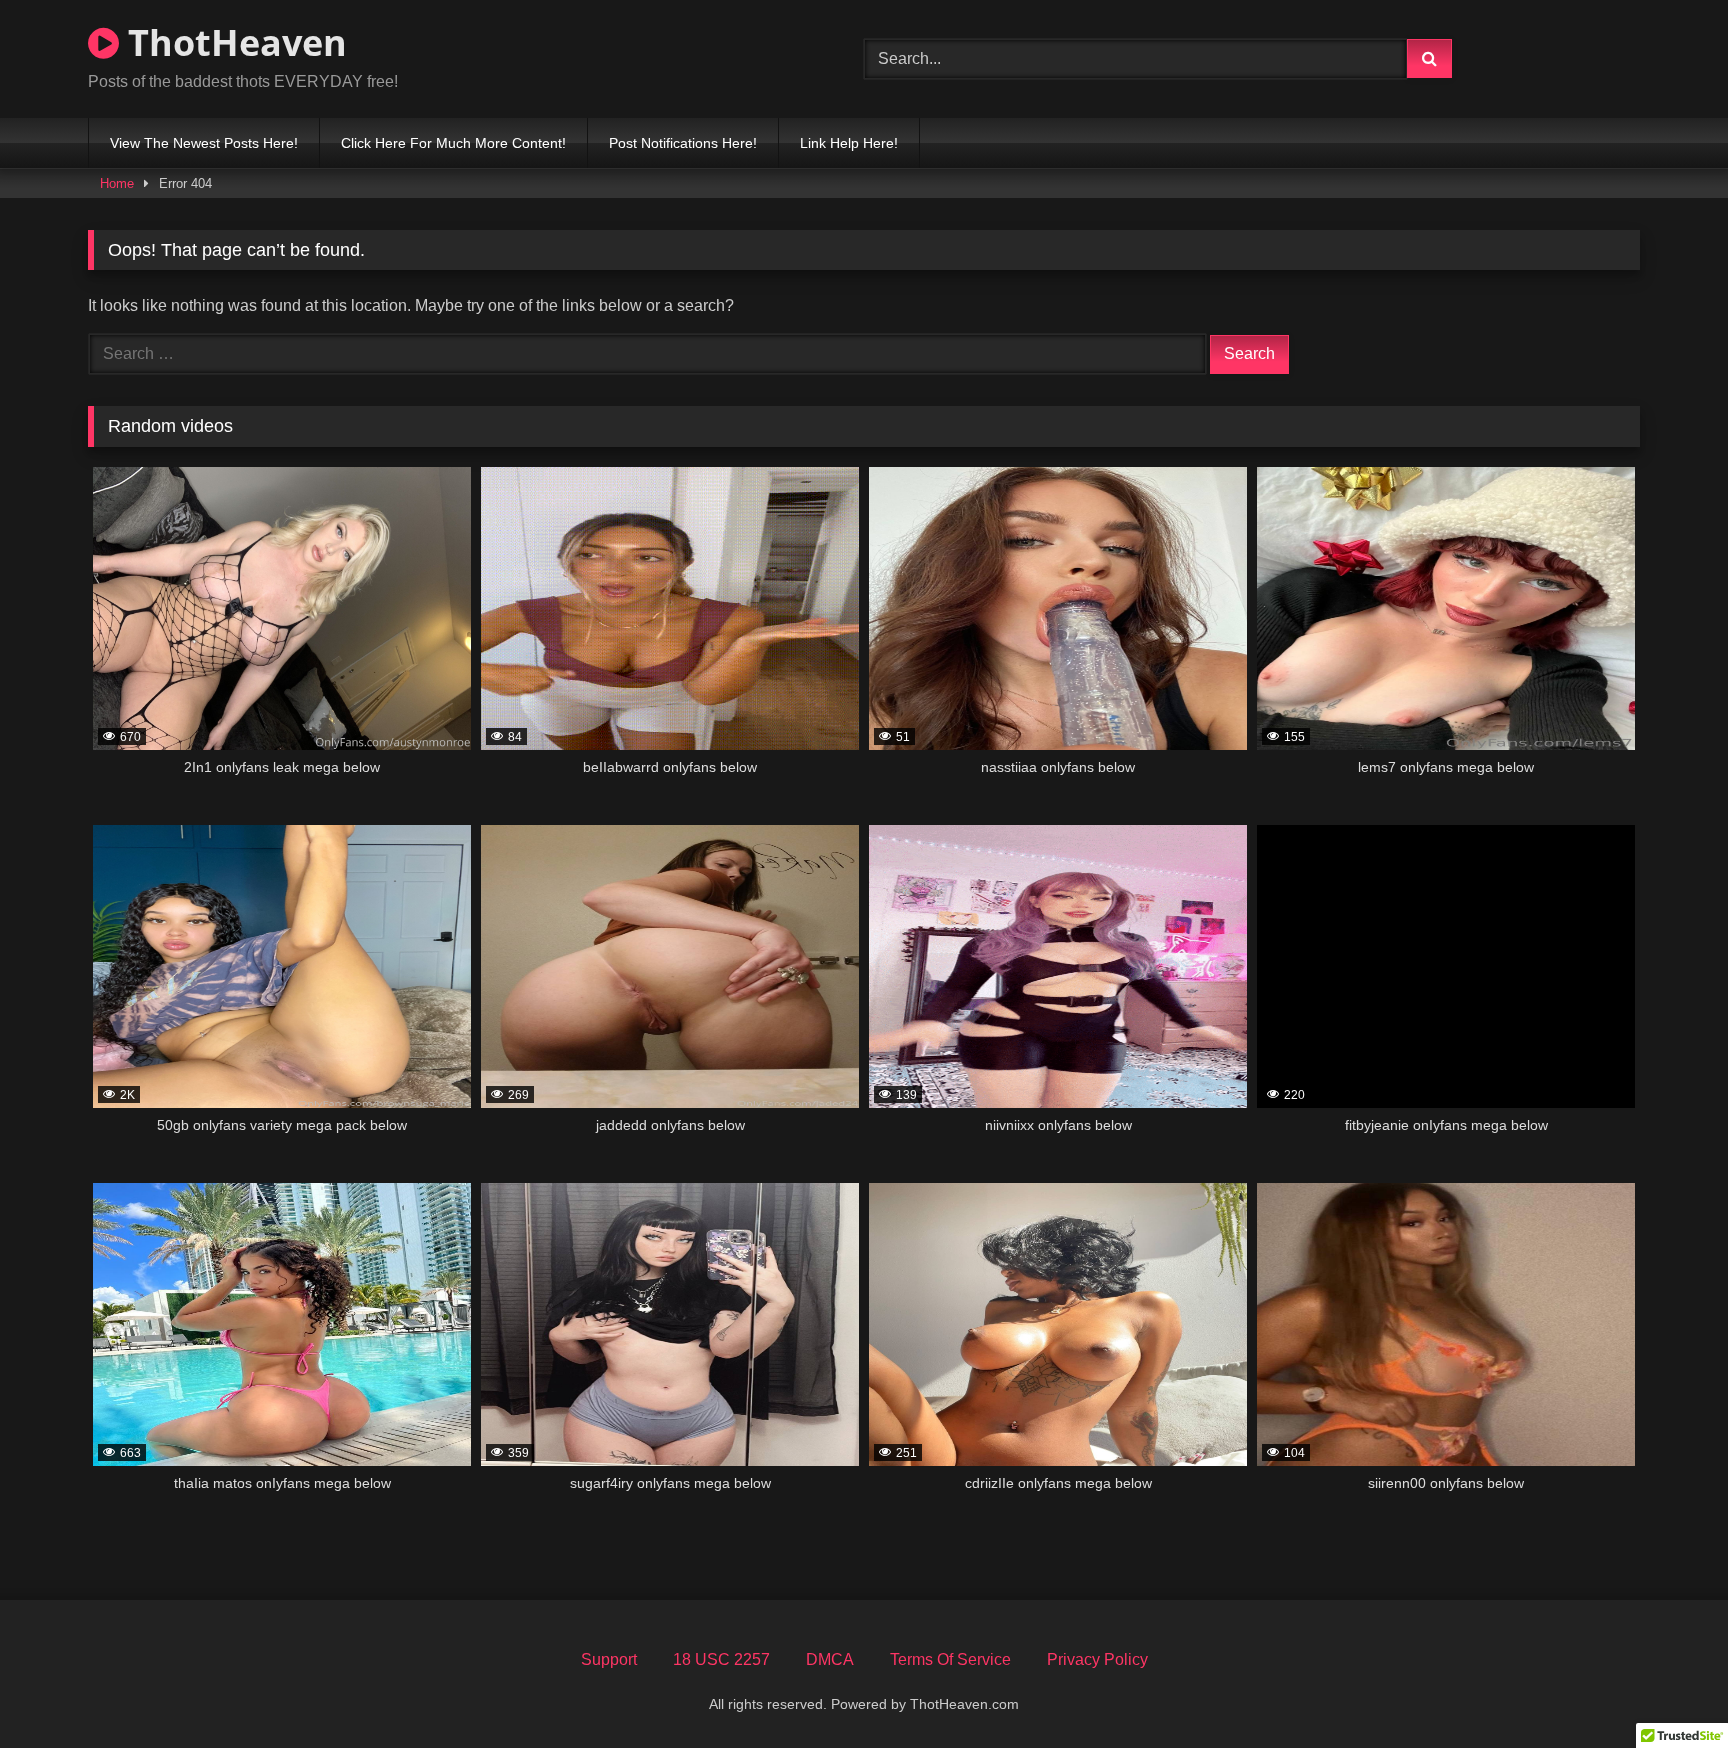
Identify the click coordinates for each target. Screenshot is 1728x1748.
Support (609, 1659)
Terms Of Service (950, 1659)
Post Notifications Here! (683, 143)
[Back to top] (1666, 1688)
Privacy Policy (1097, 1659)
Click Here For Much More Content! (453, 143)
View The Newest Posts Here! (204, 143)
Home (117, 183)
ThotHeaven (233, 42)
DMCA (830, 1659)
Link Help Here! (849, 143)
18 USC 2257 (721, 1659)
